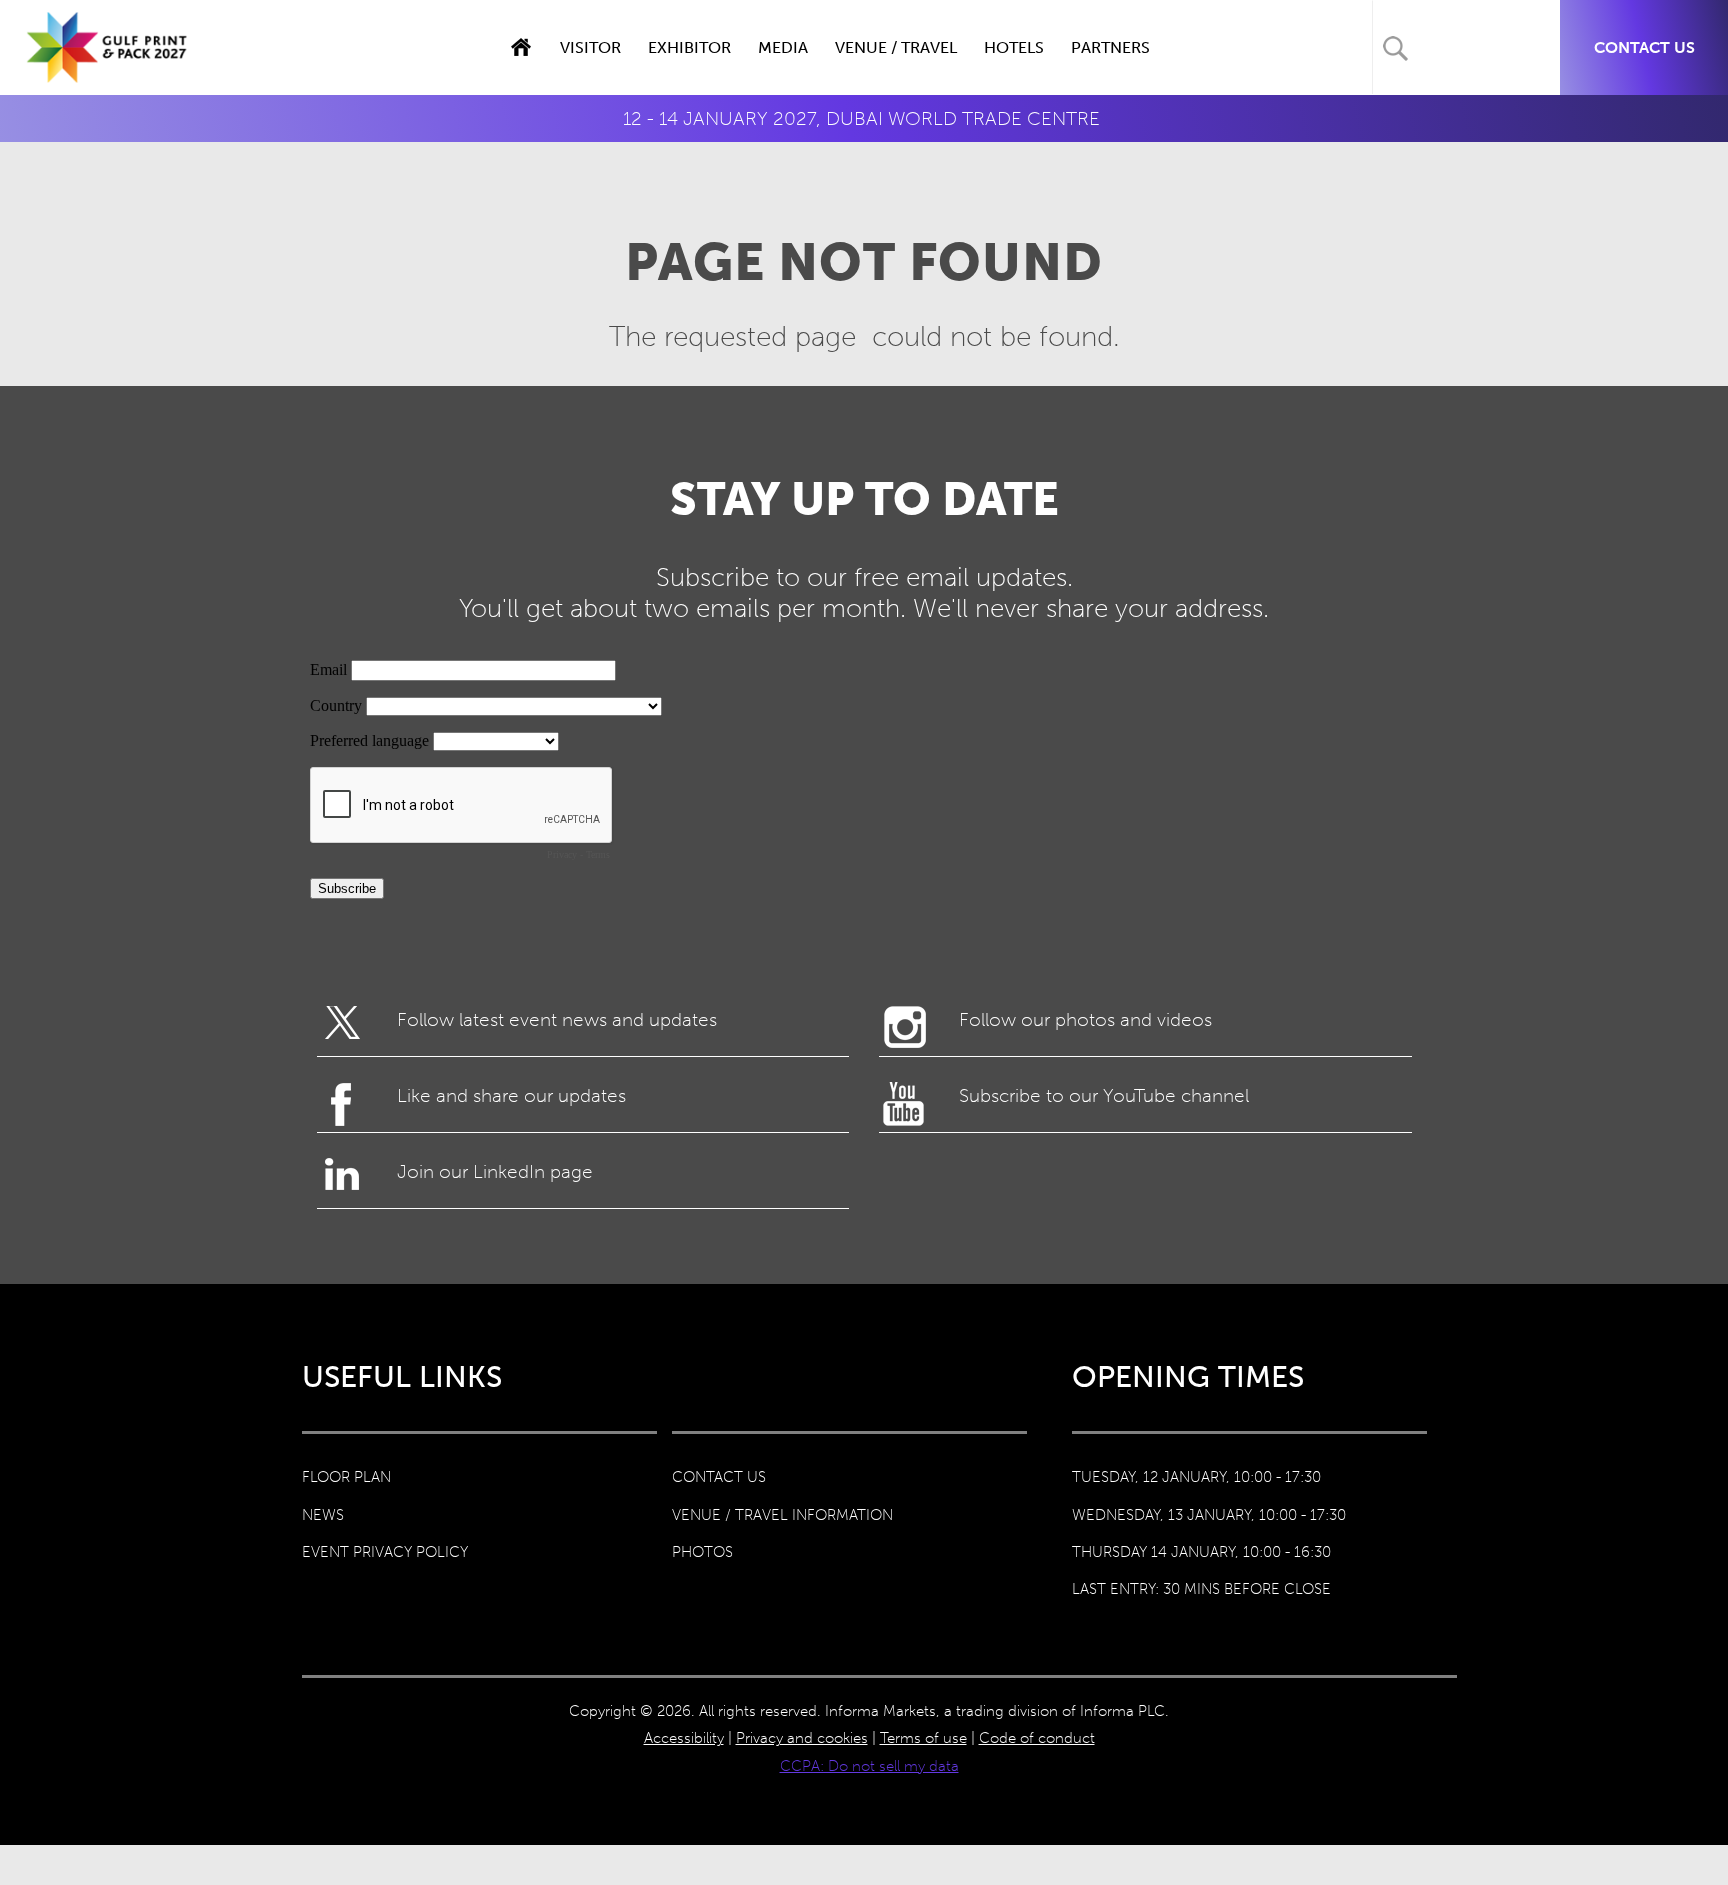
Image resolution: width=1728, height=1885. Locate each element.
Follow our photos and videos (1085, 1019)
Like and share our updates (511, 1095)
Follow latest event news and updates (557, 1019)
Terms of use (923, 1738)
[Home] (107, 68)
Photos (702, 1552)
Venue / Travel (896, 47)
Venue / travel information (782, 1515)
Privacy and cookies (802, 1738)
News (323, 1515)
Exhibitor (689, 47)
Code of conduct (1037, 1738)
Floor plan (346, 1477)
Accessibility (684, 1738)
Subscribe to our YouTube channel (1104, 1095)
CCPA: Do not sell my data (869, 1766)
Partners (1110, 47)
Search (1395, 48)
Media (783, 47)
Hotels (1014, 47)
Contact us (1644, 47)
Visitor (590, 47)
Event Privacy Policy (385, 1552)
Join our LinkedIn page (495, 1171)
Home (520, 47)
